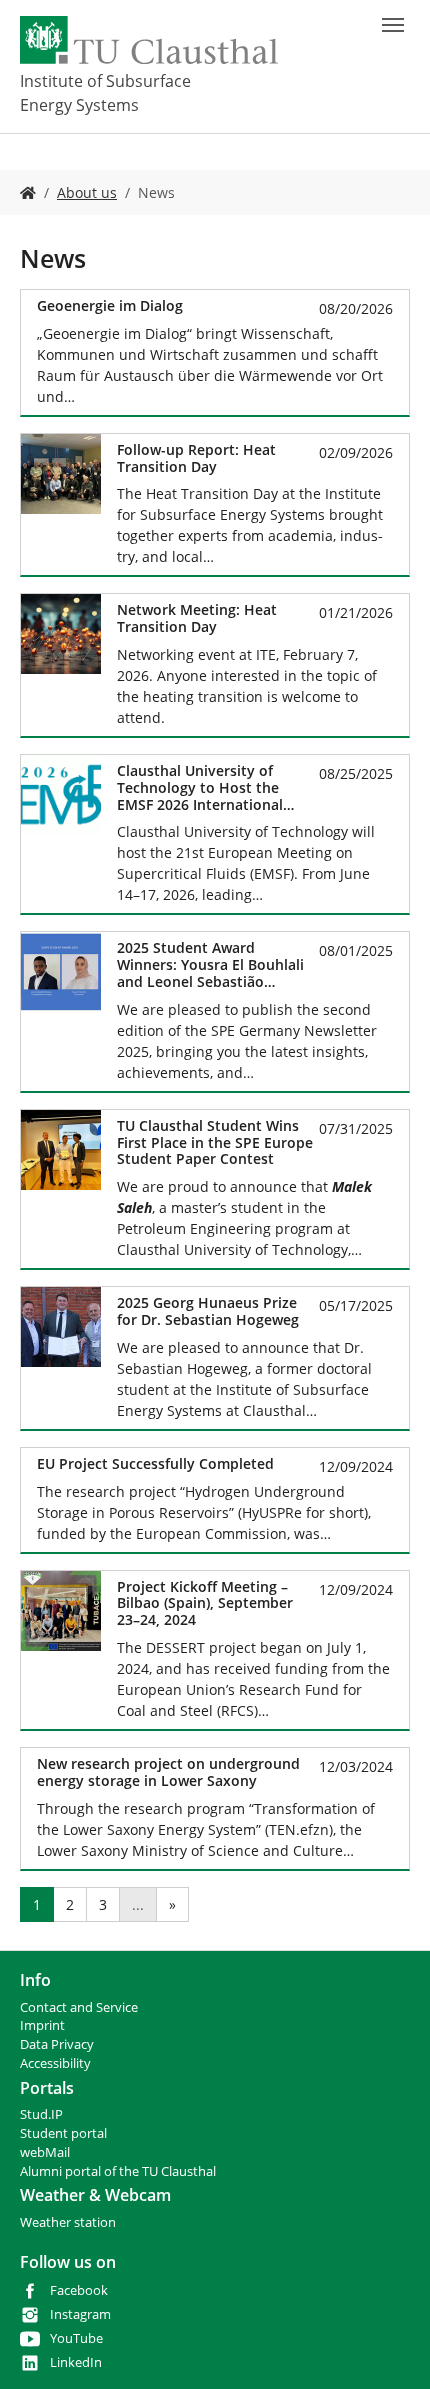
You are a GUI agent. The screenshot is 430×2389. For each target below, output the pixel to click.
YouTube (76, 2338)
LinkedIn (76, 2362)
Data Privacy (57, 2044)
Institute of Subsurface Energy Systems (105, 93)
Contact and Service (79, 2007)
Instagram (80, 2314)
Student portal (63, 2133)
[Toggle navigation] (393, 25)
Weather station (68, 2222)
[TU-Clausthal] (149, 40)
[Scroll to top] (389, 2348)
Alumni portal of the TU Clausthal (118, 2171)
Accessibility (55, 2063)
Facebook (79, 2290)
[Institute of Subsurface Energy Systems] (28, 192)
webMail (45, 2152)
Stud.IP (41, 2114)
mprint (44, 2025)
